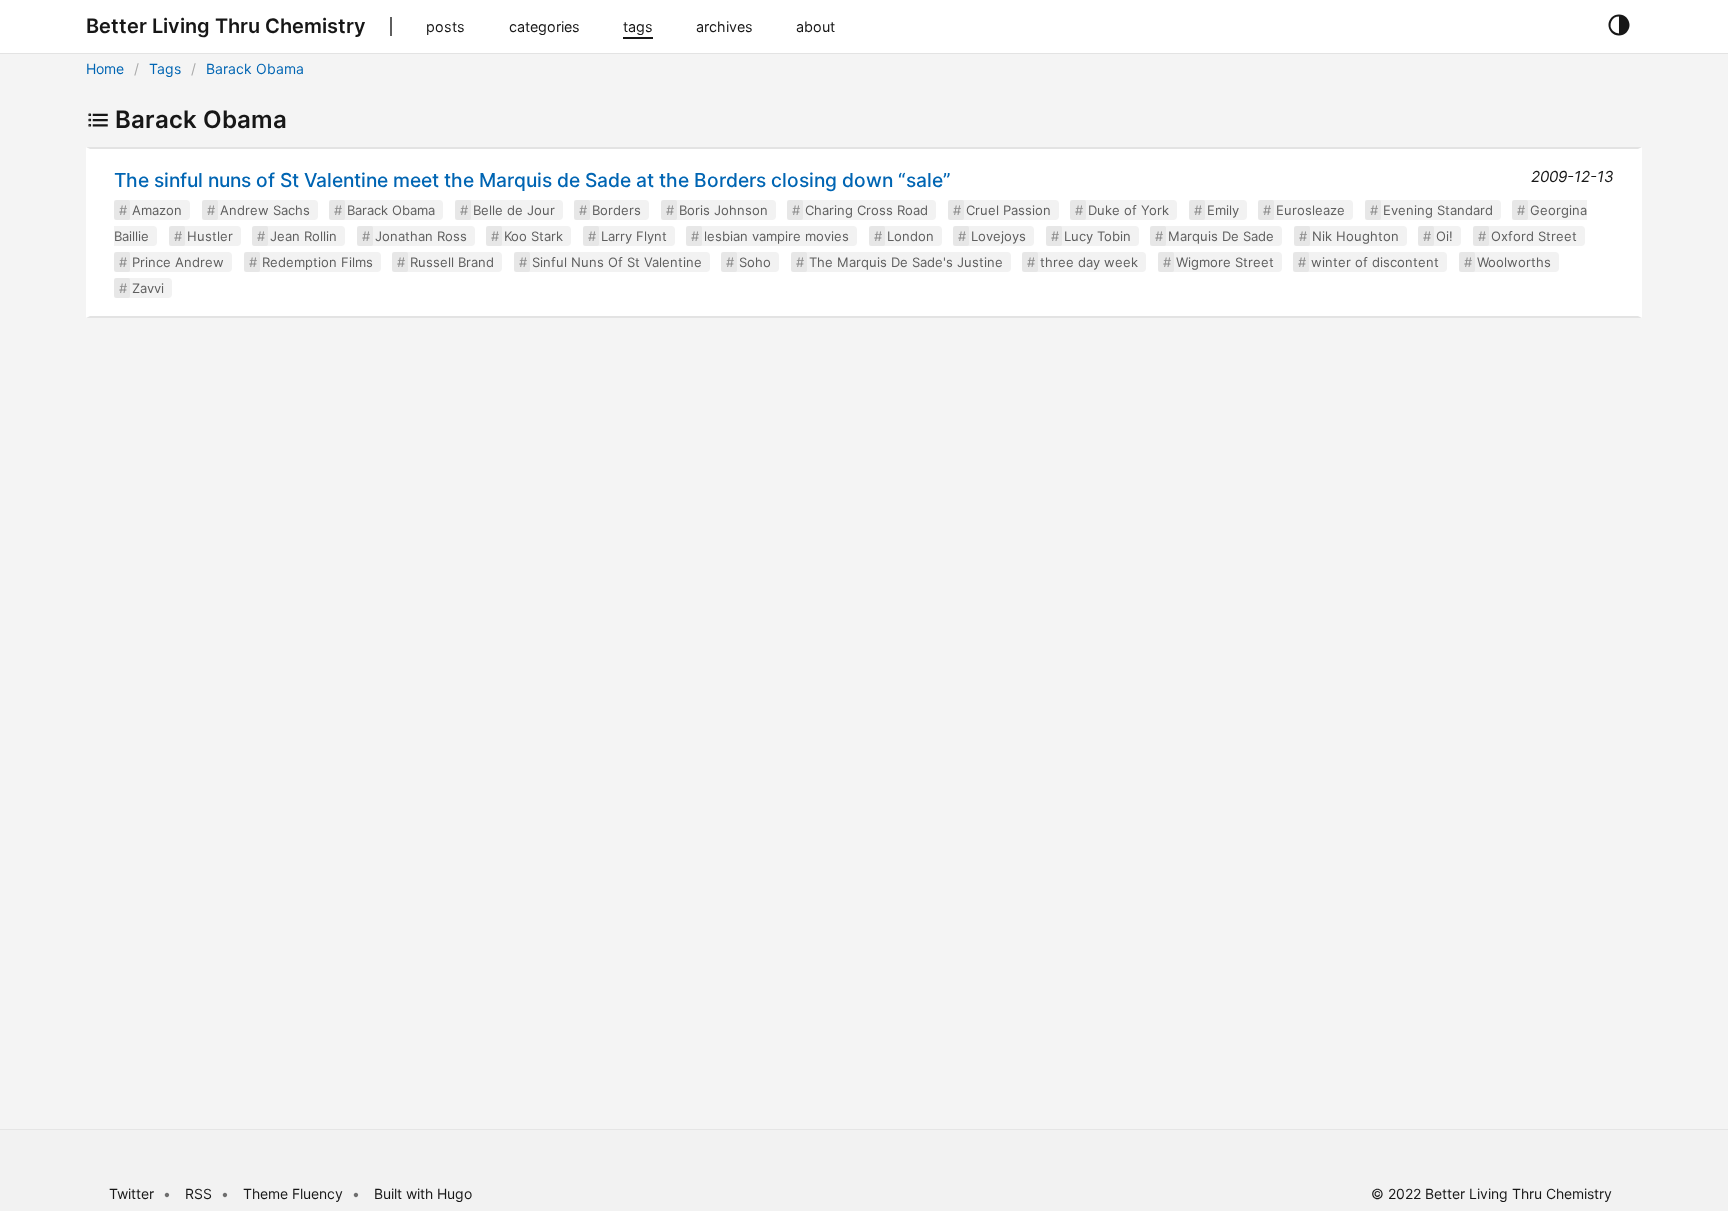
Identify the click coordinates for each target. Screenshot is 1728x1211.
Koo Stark (533, 236)
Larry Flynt (634, 236)
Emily (1223, 210)
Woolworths (1514, 262)
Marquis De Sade (1221, 236)
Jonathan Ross (421, 236)
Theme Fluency (295, 1193)
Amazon (157, 210)
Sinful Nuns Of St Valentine (617, 262)
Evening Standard (1438, 210)
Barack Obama (255, 68)
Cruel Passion (1008, 210)
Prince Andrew (178, 262)
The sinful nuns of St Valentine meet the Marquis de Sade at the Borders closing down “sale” (532, 180)
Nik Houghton (1355, 236)
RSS (198, 1193)
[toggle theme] (1618, 26)
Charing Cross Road (866, 210)
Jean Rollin (303, 236)
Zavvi (148, 288)
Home (105, 68)
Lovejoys (998, 236)
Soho (755, 262)
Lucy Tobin (1097, 236)
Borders (616, 210)
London (910, 236)
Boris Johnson (723, 210)
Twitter (131, 1193)
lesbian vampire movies (776, 236)
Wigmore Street (1225, 262)
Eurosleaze (1310, 210)
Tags (165, 68)
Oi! (1444, 236)
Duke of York (1128, 210)
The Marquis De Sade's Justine (906, 262)
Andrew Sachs (265, 210)
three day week (1089, 262)
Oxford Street (1534, 236)
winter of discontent (1375, 262)
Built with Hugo (423, 1193)
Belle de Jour (514, 210)
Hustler (210, 236)
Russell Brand (452, 262)
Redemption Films (317, 262)
